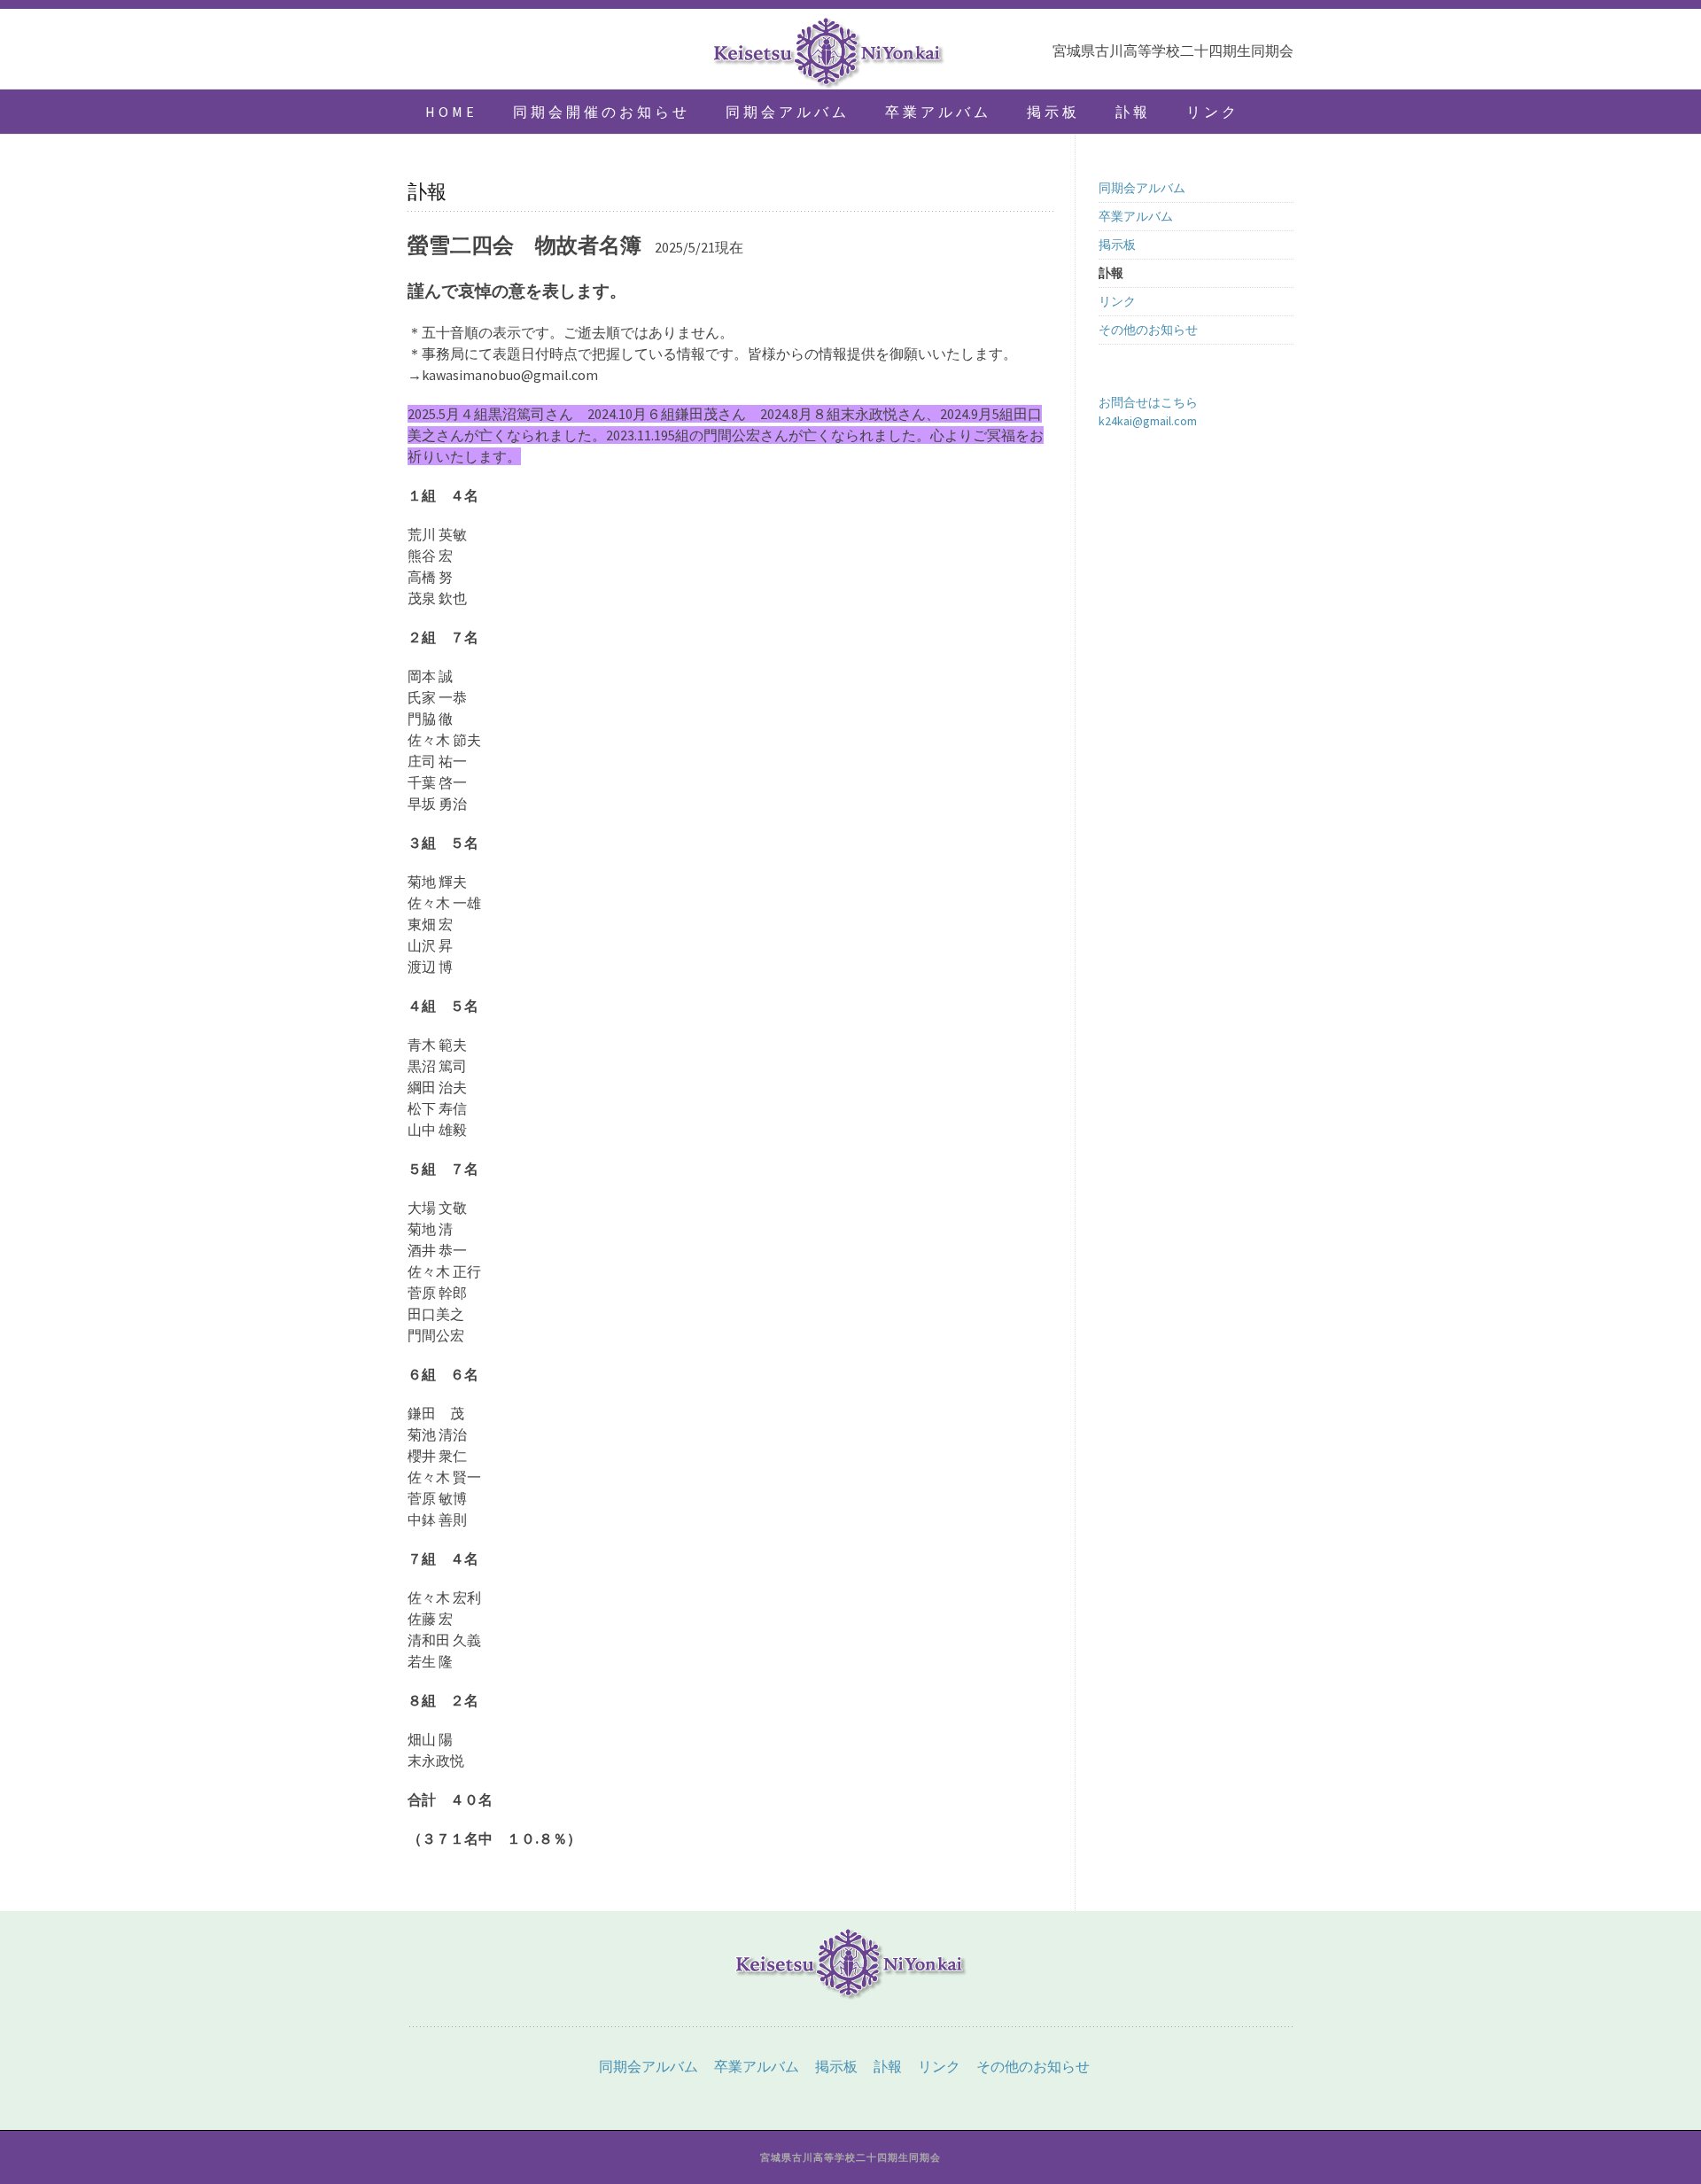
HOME (451, 112)
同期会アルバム (788, 112)
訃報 (1133, 112)
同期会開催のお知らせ (602, 112)
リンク (1213, 112)
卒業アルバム (938, 112)
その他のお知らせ (1148, 330)
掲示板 (1053, 112)
